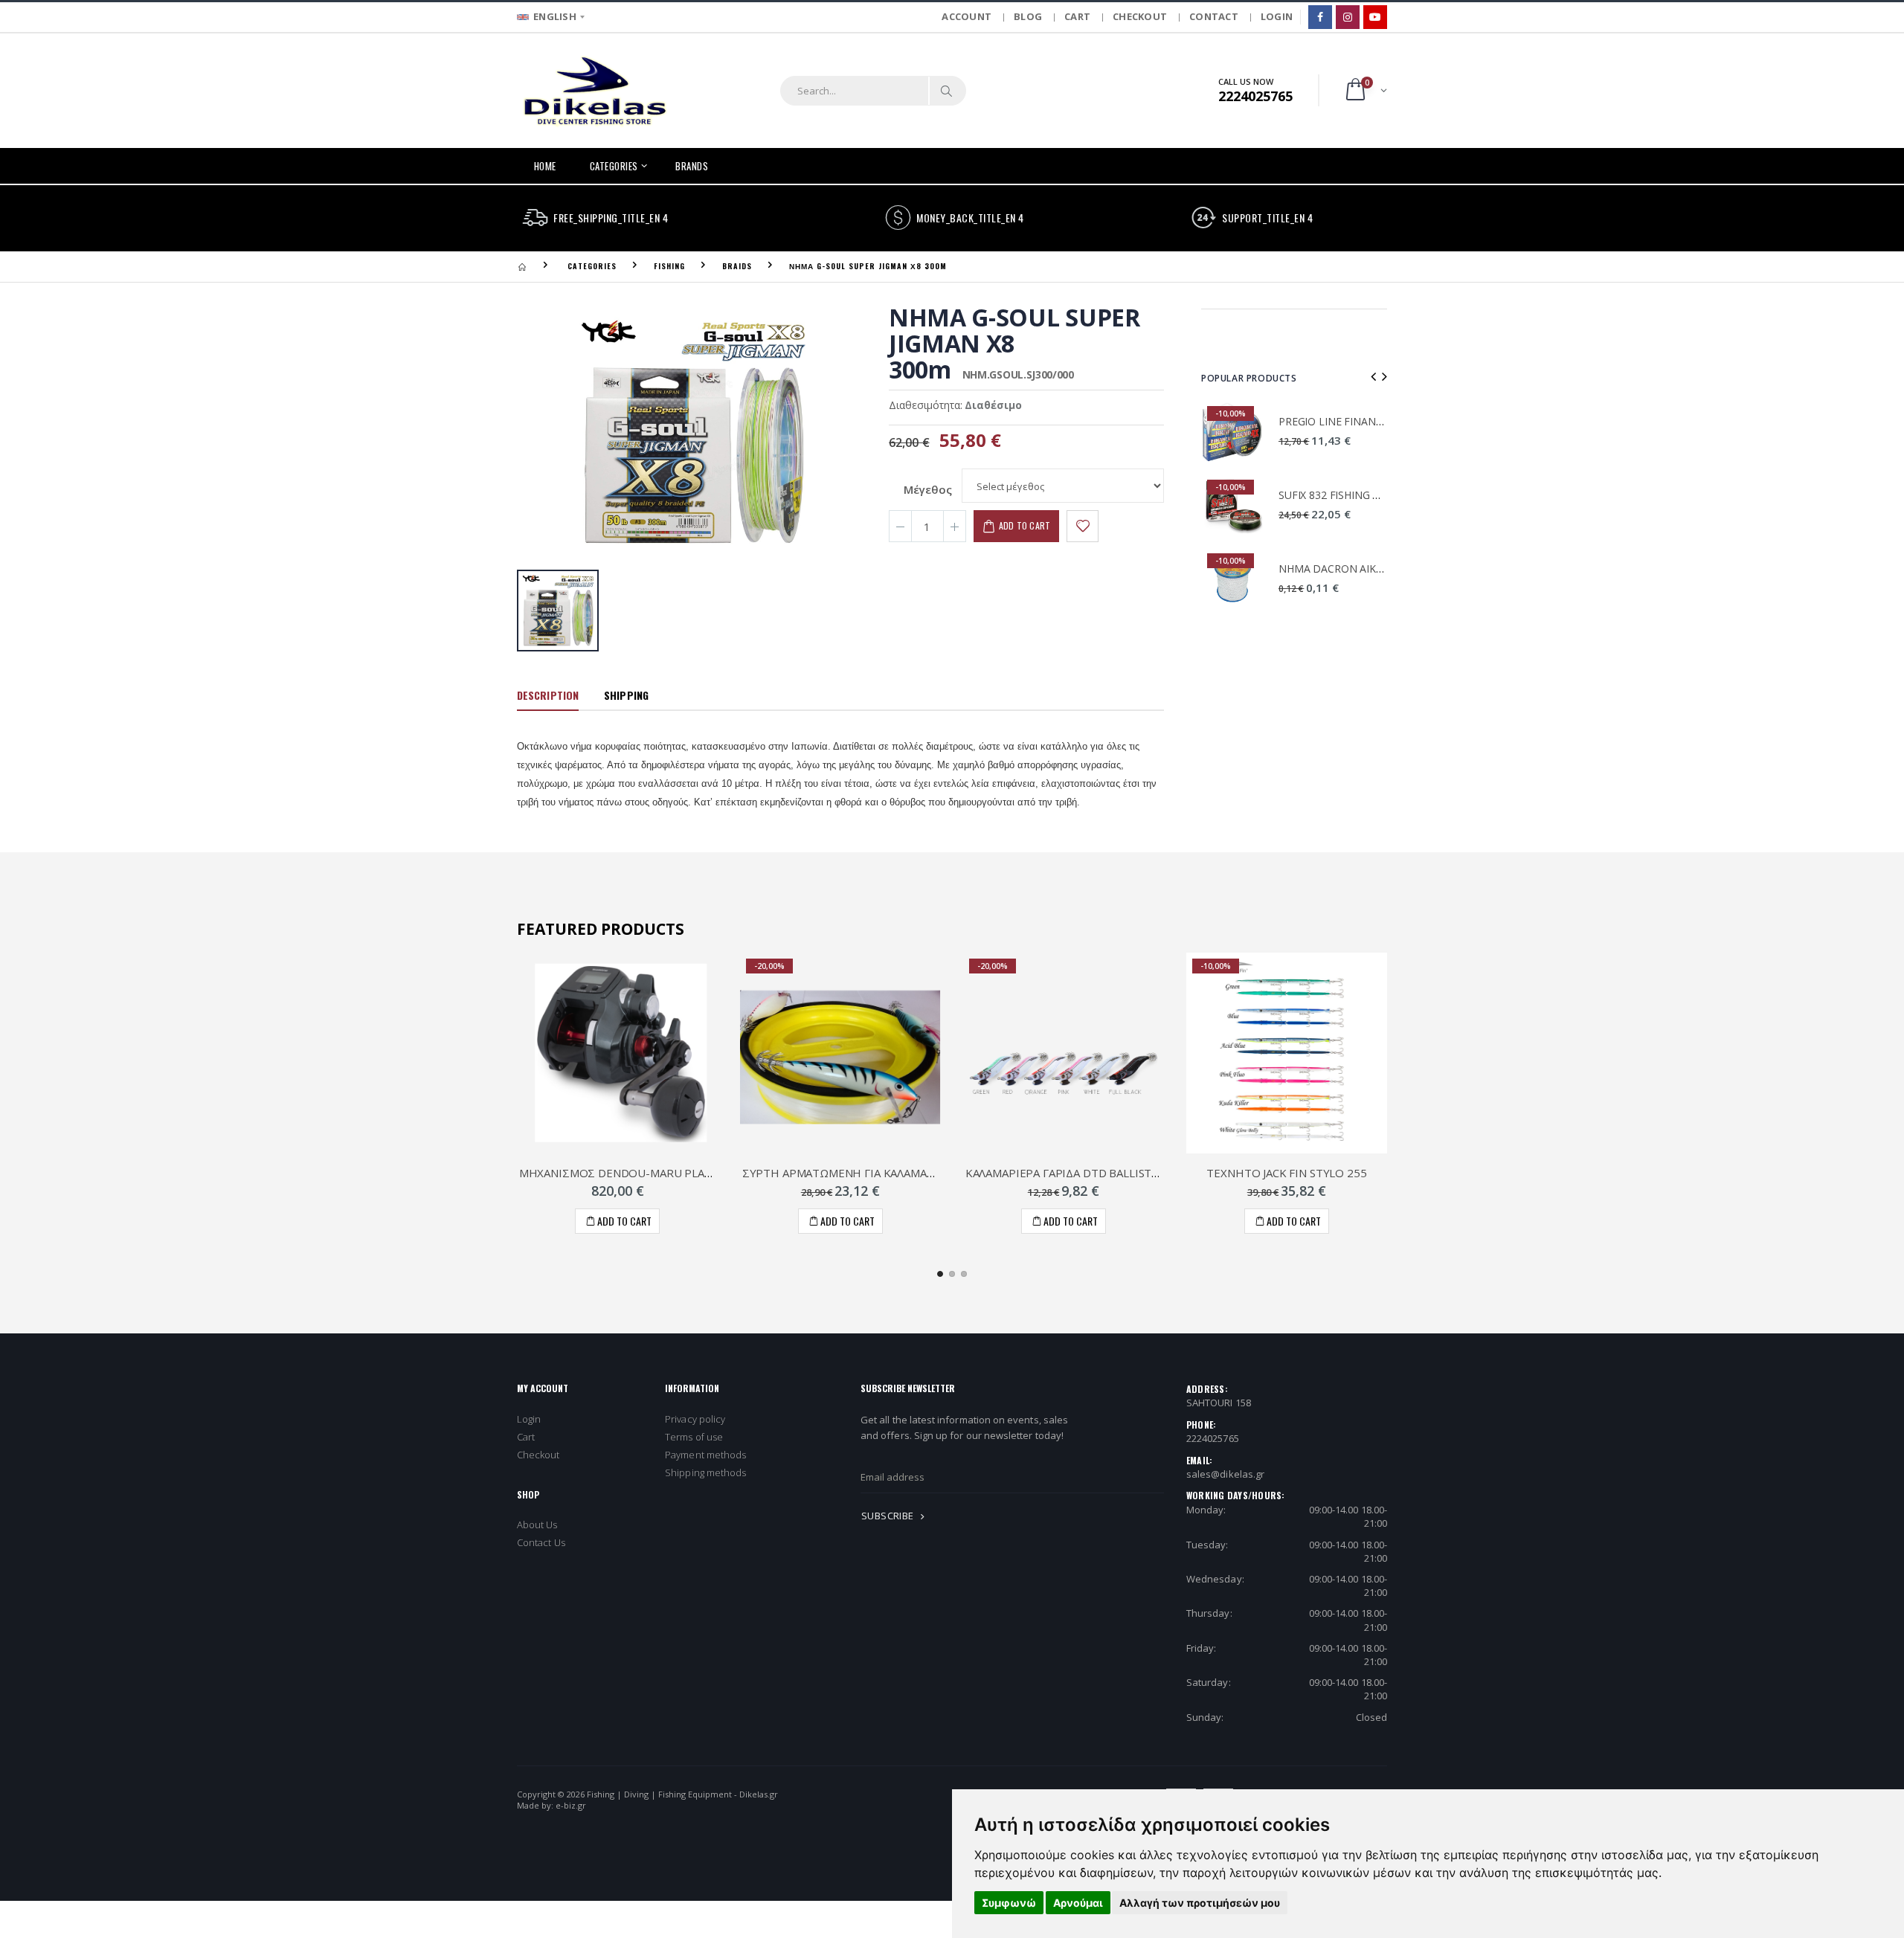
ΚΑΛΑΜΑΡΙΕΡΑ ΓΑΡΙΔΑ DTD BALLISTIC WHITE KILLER (1103, 1173)
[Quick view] (623, 1221)
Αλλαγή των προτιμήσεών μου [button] (1200, 1903)
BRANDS (692, 166)
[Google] (1375, 17)
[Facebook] (1320, 17)
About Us (537, 1525)
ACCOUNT (967, 16)
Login (529, 1419)
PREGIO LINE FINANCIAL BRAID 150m (1370, 421)
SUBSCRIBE (889, 1516)
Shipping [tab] (626, 695)
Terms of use (694, 1437)
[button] (1365, 90)
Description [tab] (548, 695)
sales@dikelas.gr (1225, 1474)
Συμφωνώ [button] (1009, 1903)
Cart (526, 1437)
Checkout (538, 1455)
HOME (545, 166)
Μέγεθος (928, 490)
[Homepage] (522, 266)
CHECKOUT (1140, 16)
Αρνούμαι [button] (1078, 1903)
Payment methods (705, 1455)
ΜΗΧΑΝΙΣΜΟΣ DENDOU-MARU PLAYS (618, 1173)
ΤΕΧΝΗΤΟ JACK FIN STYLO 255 (1286, 1173)
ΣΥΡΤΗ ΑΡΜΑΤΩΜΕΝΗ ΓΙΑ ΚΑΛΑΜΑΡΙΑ (843, 1173)
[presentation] (1373, 376)
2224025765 (1213, 1438)
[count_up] (955, 526)
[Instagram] (1348, 17)
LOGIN (1277, 16)
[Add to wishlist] (1083, 526)
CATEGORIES (614, 166)
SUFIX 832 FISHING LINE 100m (1352, 495)
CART (1077, 16)
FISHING (669, 266)
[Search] (947, 91)
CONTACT (1214, 16)
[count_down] (900, 526)
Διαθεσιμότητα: (926, 405)
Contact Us (541, 1542)
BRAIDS (737, 266)
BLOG (1028, 16)
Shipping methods (705, 1472)
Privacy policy (695, 1419)
